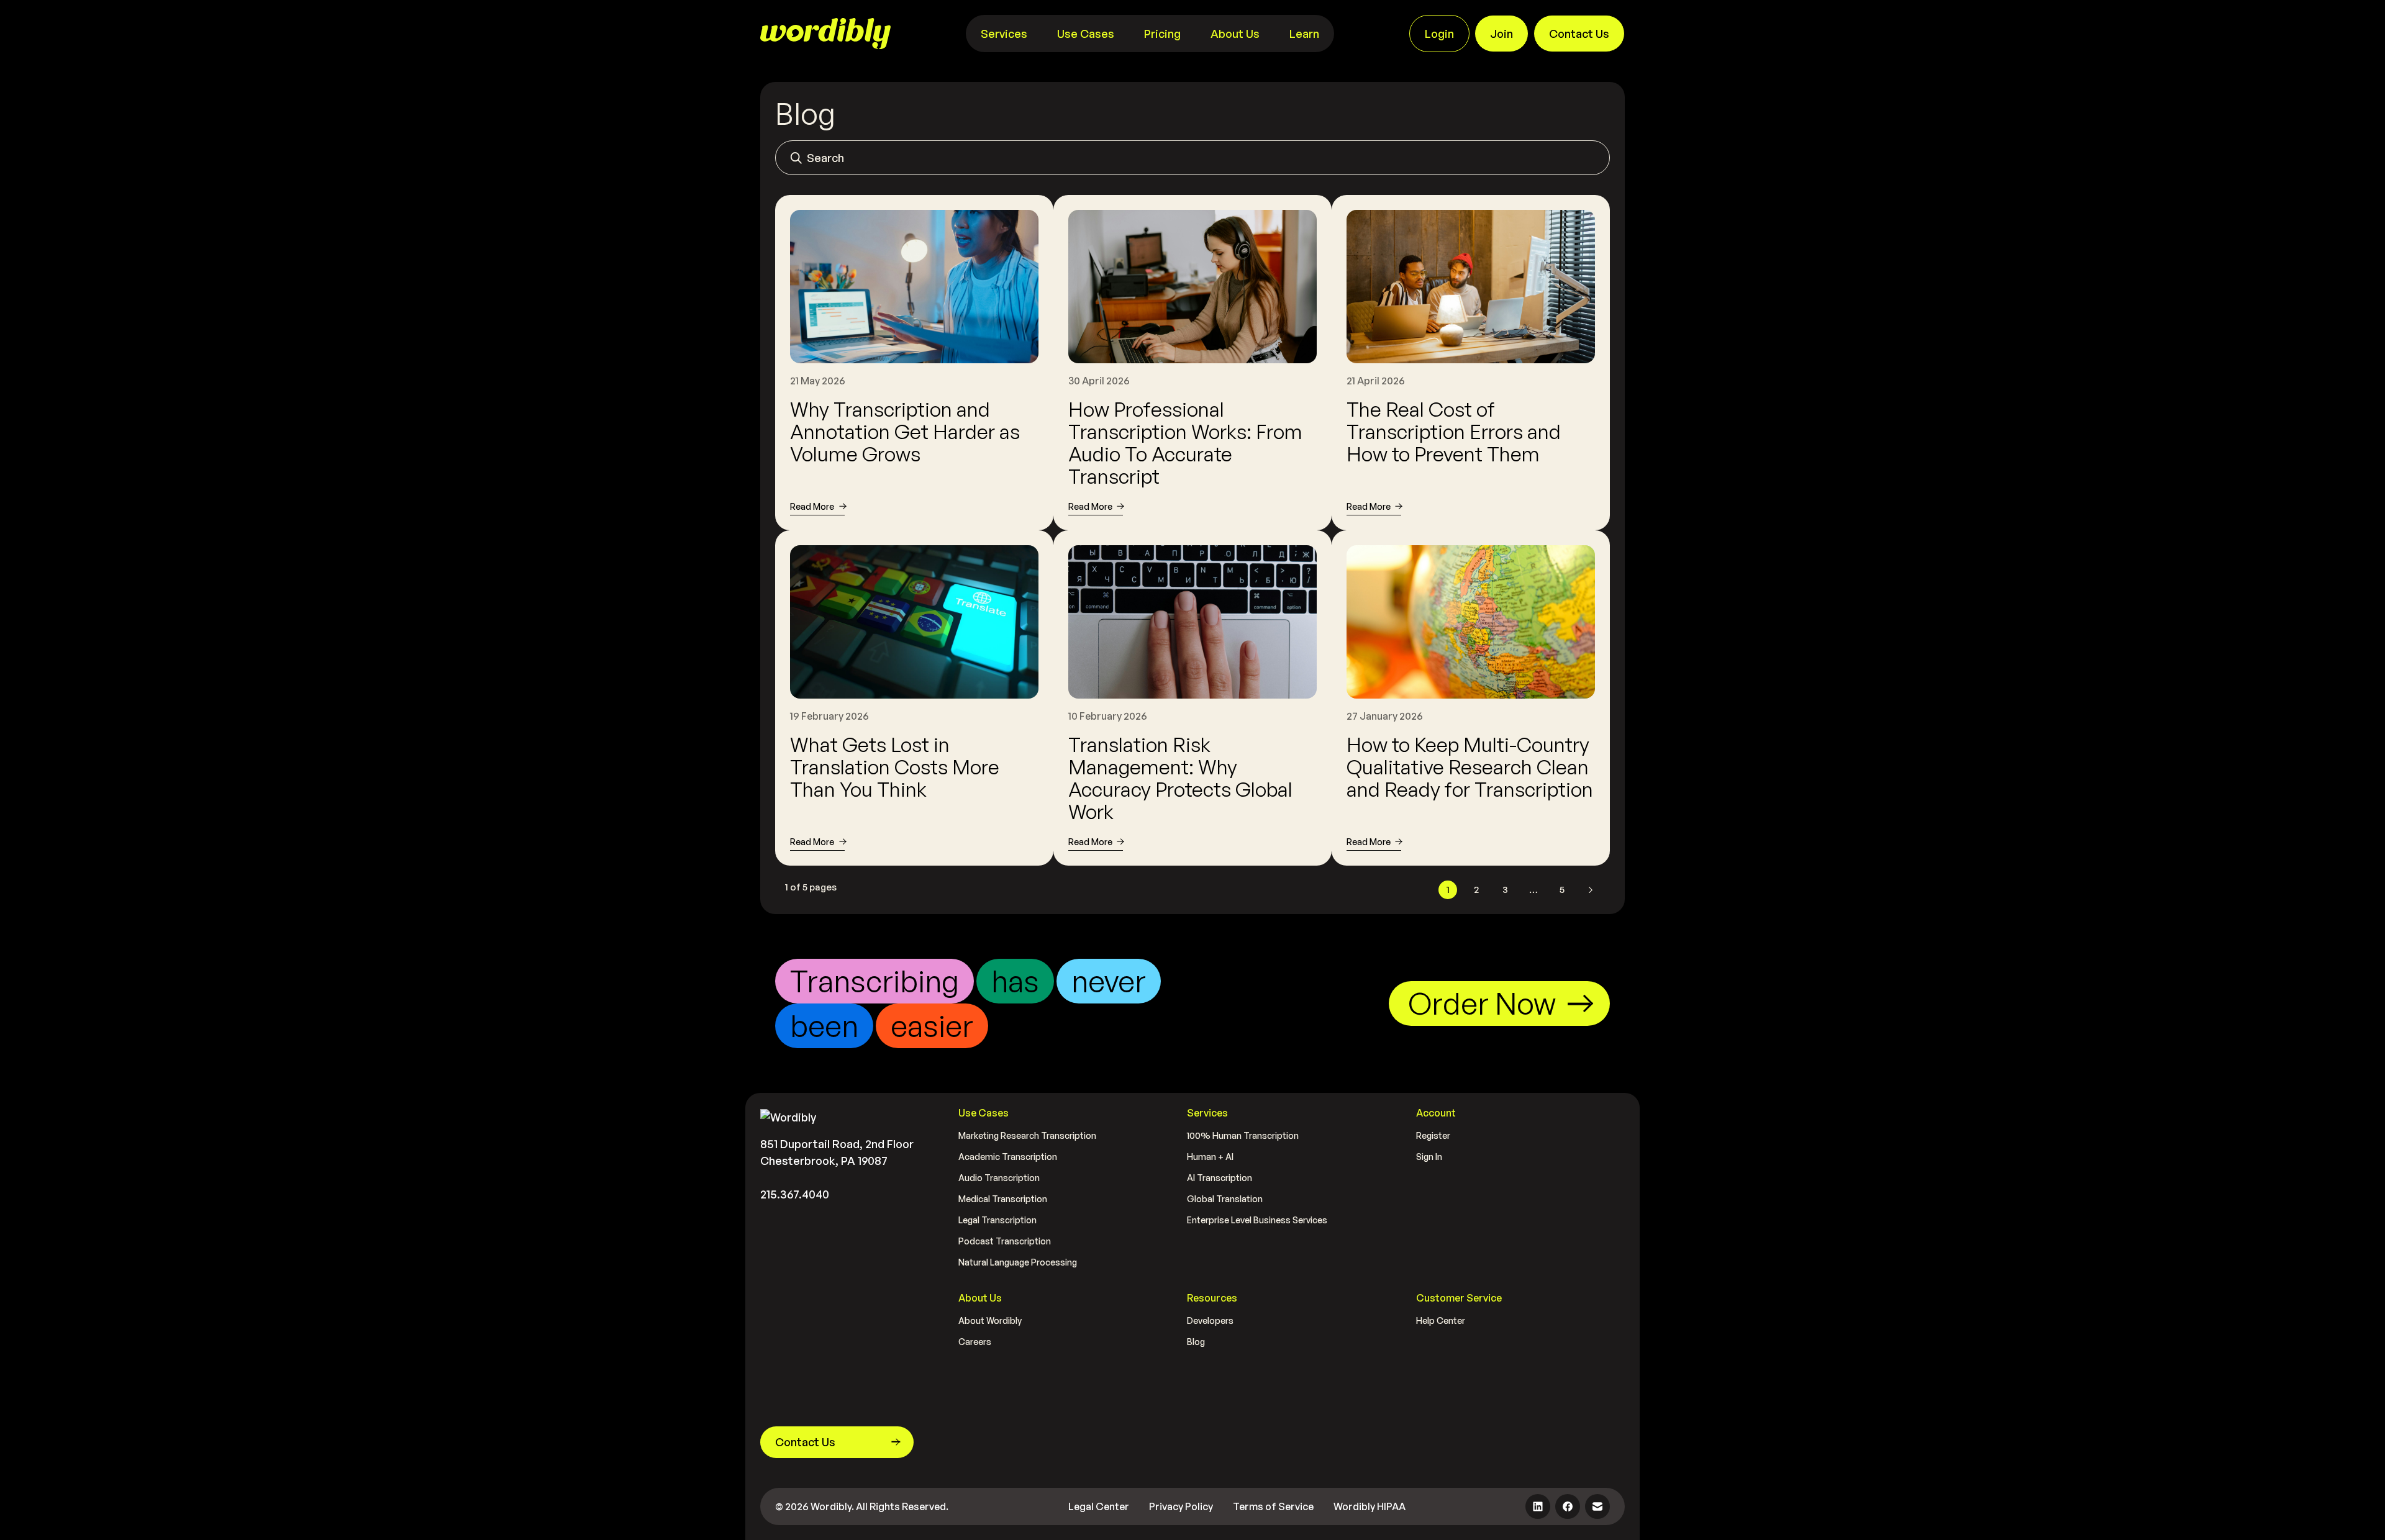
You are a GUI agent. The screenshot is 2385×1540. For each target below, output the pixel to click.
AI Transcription (1220, 1178)
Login (1439, 34)
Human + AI (1210, 1157)
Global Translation (1225, 1199)
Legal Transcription (997, 1220)
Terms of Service (1273, 1506)
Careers (975, 1342)
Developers (1210, 1320)
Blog (1196, 1342)
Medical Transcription (1003, 1199)
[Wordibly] (825, 34)
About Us (1235, 34)
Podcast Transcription (1005, 1241)
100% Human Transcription (1243, 1135)
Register (1433, 1135)
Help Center (1441, 1320)
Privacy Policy (1181, 1506)
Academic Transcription (1008, 1157)
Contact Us (1579, 34)
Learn (1304, 34)
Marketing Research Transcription (1027, 1135)
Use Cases (1086, 34)
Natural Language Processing (1018, 1262)
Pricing (1162, 34)
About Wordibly (990, 1320)
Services (1004, 34)
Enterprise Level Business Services (1257, 1220)
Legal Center (1099, 1506)
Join (1501, 34)
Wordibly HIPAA (1370, 1506)
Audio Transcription (999, 1178)
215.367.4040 (795, 1194)
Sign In (1429, 1157)
